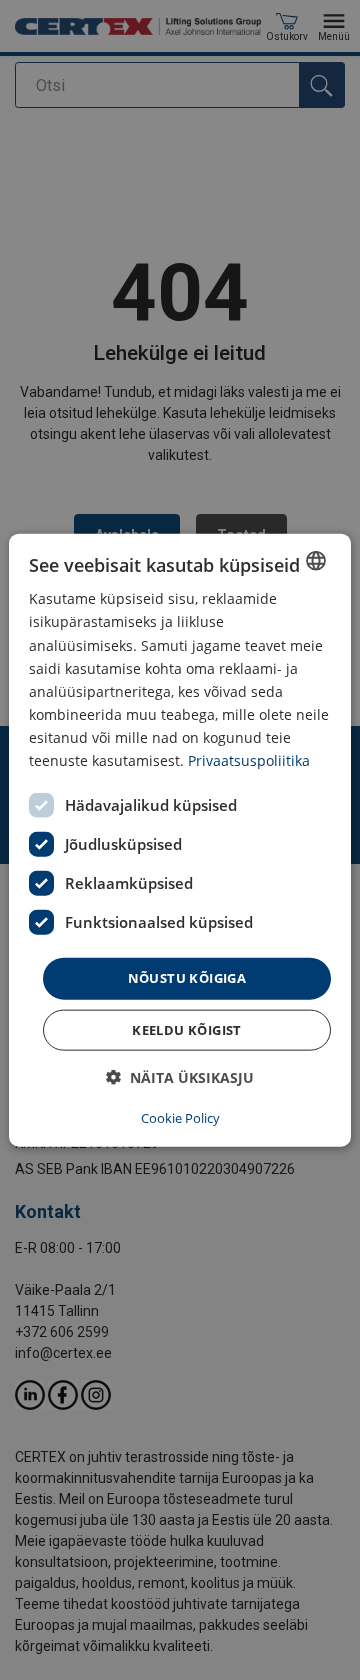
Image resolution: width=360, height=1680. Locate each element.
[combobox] (316, 561)
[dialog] (180, 840)
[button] (180, 1076)
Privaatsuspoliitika (249, 760)
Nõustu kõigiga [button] (187, 978)
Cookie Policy (180, 1117)
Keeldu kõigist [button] (187, 1029)
